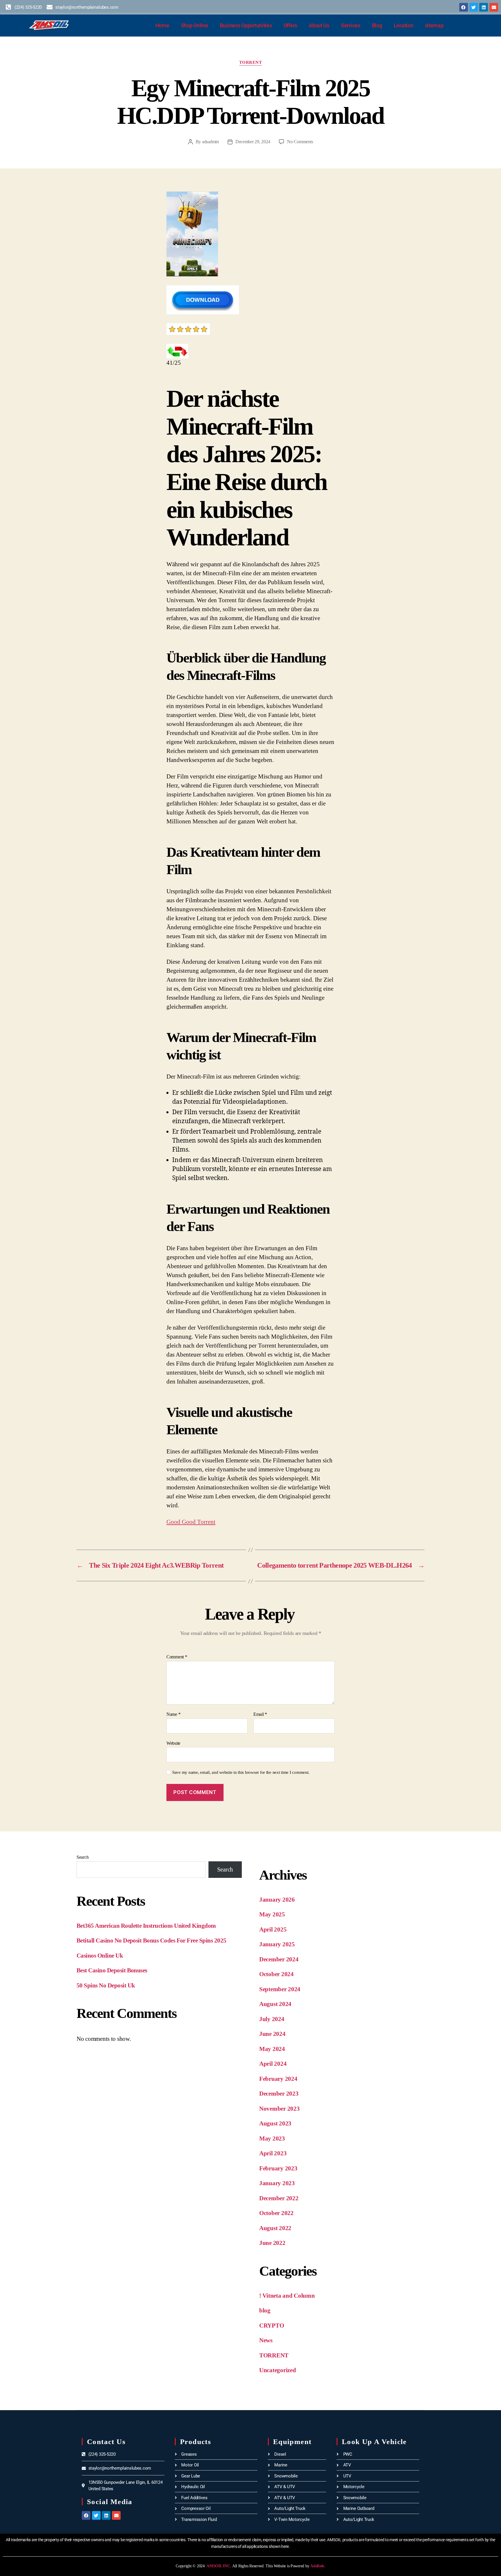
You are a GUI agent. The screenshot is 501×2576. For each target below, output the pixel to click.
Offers (290, 25)
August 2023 (275, 2123)
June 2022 (272, 2243)
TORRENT (251, 62)
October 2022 (276, 2213)
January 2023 (277, 2183)
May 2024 (272, 2049)
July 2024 (272, 2019)
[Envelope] (494, 7)
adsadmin (210, 142)
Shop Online (195, 25)
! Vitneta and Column (287, 2296)
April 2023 (273, 2153)
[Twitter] (474, 7)
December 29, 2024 (253, 142)
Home (162, 25)
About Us (319, 25)
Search (82, 1857)
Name (173, 1714)
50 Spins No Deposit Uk (106, 1985)
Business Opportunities (246, 25)
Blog (377, 25)
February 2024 (278, 2079)
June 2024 (272, 2034)
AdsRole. (318, 2566)
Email (260, 1714)
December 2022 (279, 2198)
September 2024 (280, 1989)
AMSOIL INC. (219, 2566)
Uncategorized (278, 2370)
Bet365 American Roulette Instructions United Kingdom (146, 1926)
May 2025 (272, 1914)
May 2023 (272, 2139)
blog (265, 2310)
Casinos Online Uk (100, 1956)
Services (351, 25)
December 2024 (279, 1959)
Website (173, 1743)
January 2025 (277, 1944)
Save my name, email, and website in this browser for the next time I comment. (241, 1772)
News (266, 2340)
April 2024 (273, 2064)
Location (404, 25)
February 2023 (278, 2168)
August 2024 (275, 2004)
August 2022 (275, 2228)
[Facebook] (464, 7)
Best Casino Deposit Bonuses (112, 1970)
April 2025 (273, 1929)
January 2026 (277, 1900)
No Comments (300, 142)
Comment (177, 1657)
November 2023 (279, 2109)
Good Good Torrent (191, 1522)
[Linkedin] (484, 7)
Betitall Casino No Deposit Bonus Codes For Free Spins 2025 (151, 1940)
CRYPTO (272, 2326)
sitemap (434, 25)
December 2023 (279, 2094)
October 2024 (276, 1974)
